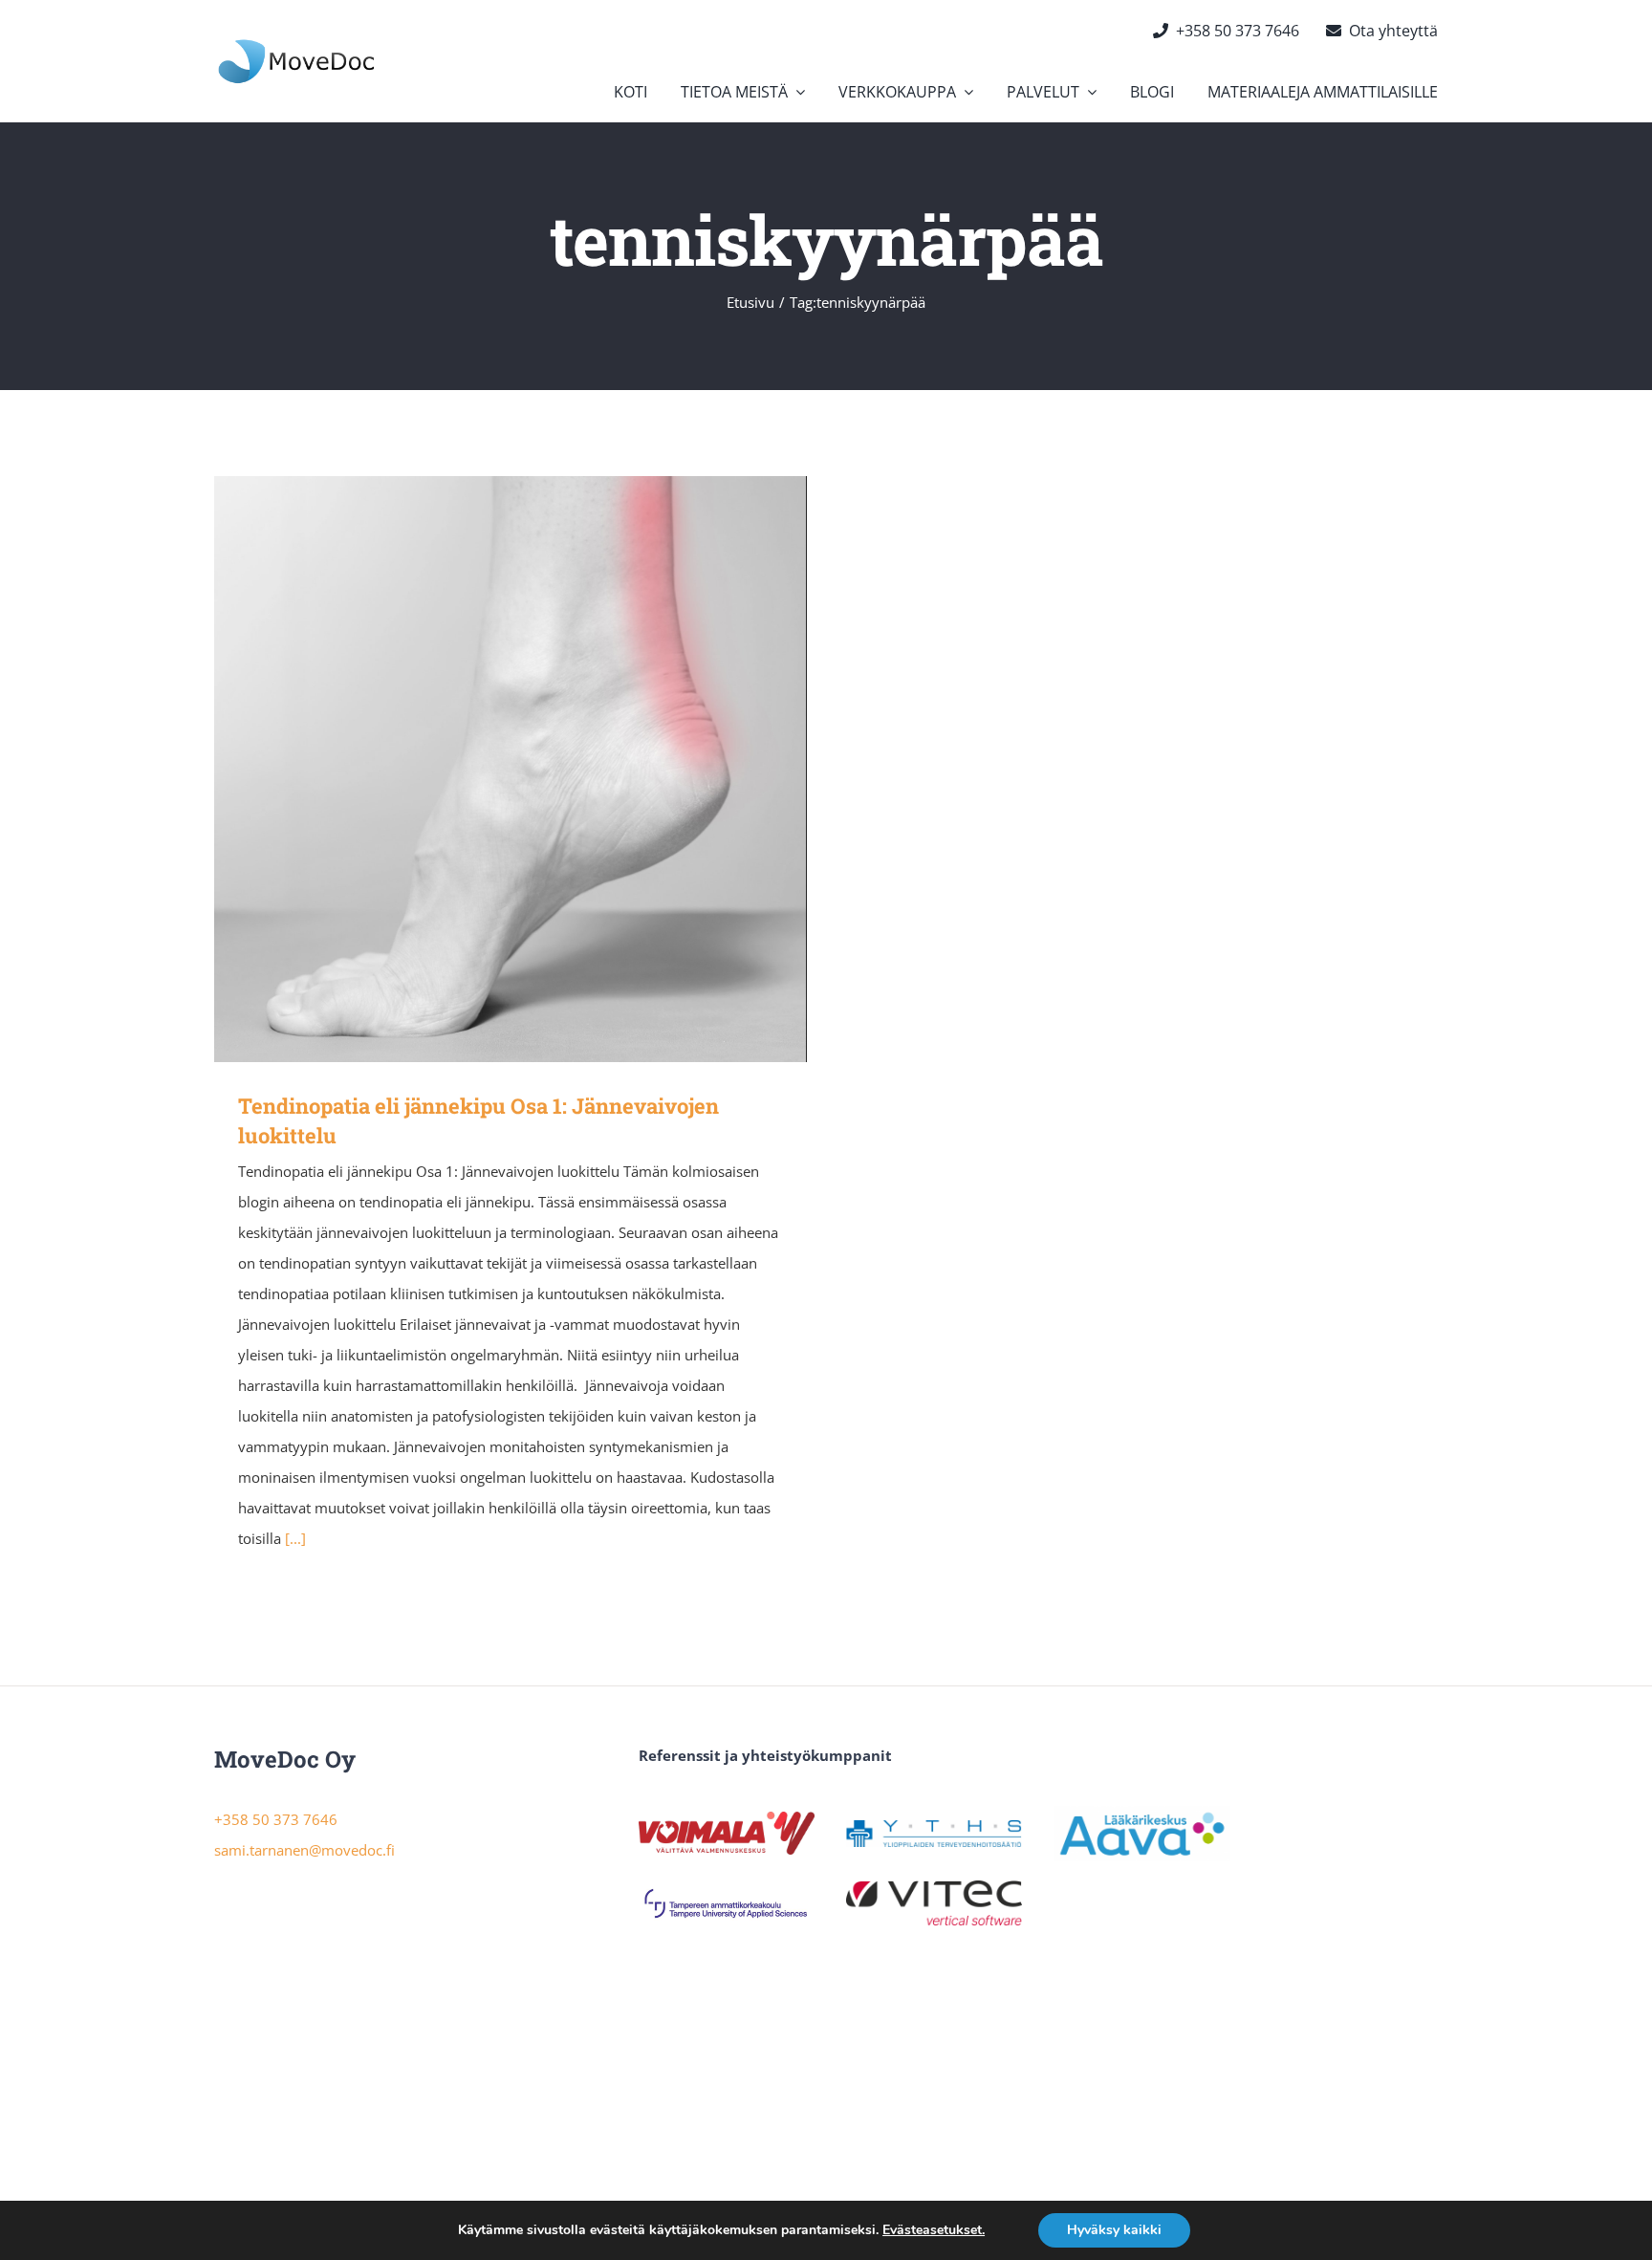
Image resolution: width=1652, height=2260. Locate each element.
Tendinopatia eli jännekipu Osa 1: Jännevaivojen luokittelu (483, 769)
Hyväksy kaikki (1114, 2230)
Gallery (539, 769)
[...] (295, 1538)
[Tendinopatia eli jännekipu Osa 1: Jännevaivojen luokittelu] (511, 769)
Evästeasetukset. (934, 2230)
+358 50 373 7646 (276, 1819)
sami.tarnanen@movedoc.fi (304, 1850)
